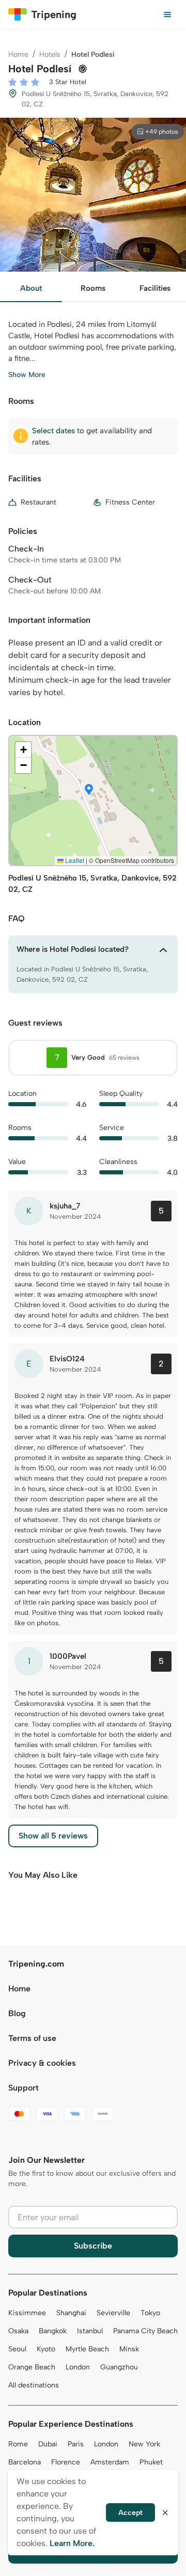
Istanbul (90, 2331)
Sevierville (113, 2313)
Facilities (155, 288)
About (31, 288)
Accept (130, 2513)
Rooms (93, 288)
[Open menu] (167, 14)
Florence (66, 2462)
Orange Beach (32, 2367)
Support (24, 2088)
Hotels (50, 54)
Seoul (17, 2349)
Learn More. (72, 2543)
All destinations (34, 2385)
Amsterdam (110, 2462)
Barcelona (25, 2462)
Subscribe (93, 2246)
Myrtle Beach (87, 2349)
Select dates (53, 431)
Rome (18, 2444)
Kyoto (46, 2349)
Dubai (48, 2444)
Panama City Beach (145, 2331)
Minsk (129, 2349)
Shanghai (71, 2313)
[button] (89, 790)
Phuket (151, 2462)
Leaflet (74, 860)
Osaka (18, 2331)
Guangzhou (119, 2367)
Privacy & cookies (42, 2063)
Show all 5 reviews (53, 1836)
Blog (17, 2013)
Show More (27, 375)
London (78, 2367)
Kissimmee (27, 2313)
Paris (76, 2444)
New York (144, 2444)
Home (18, 54)
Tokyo (150, 2313)
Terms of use (32, 2038)
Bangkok (53, 2331)
